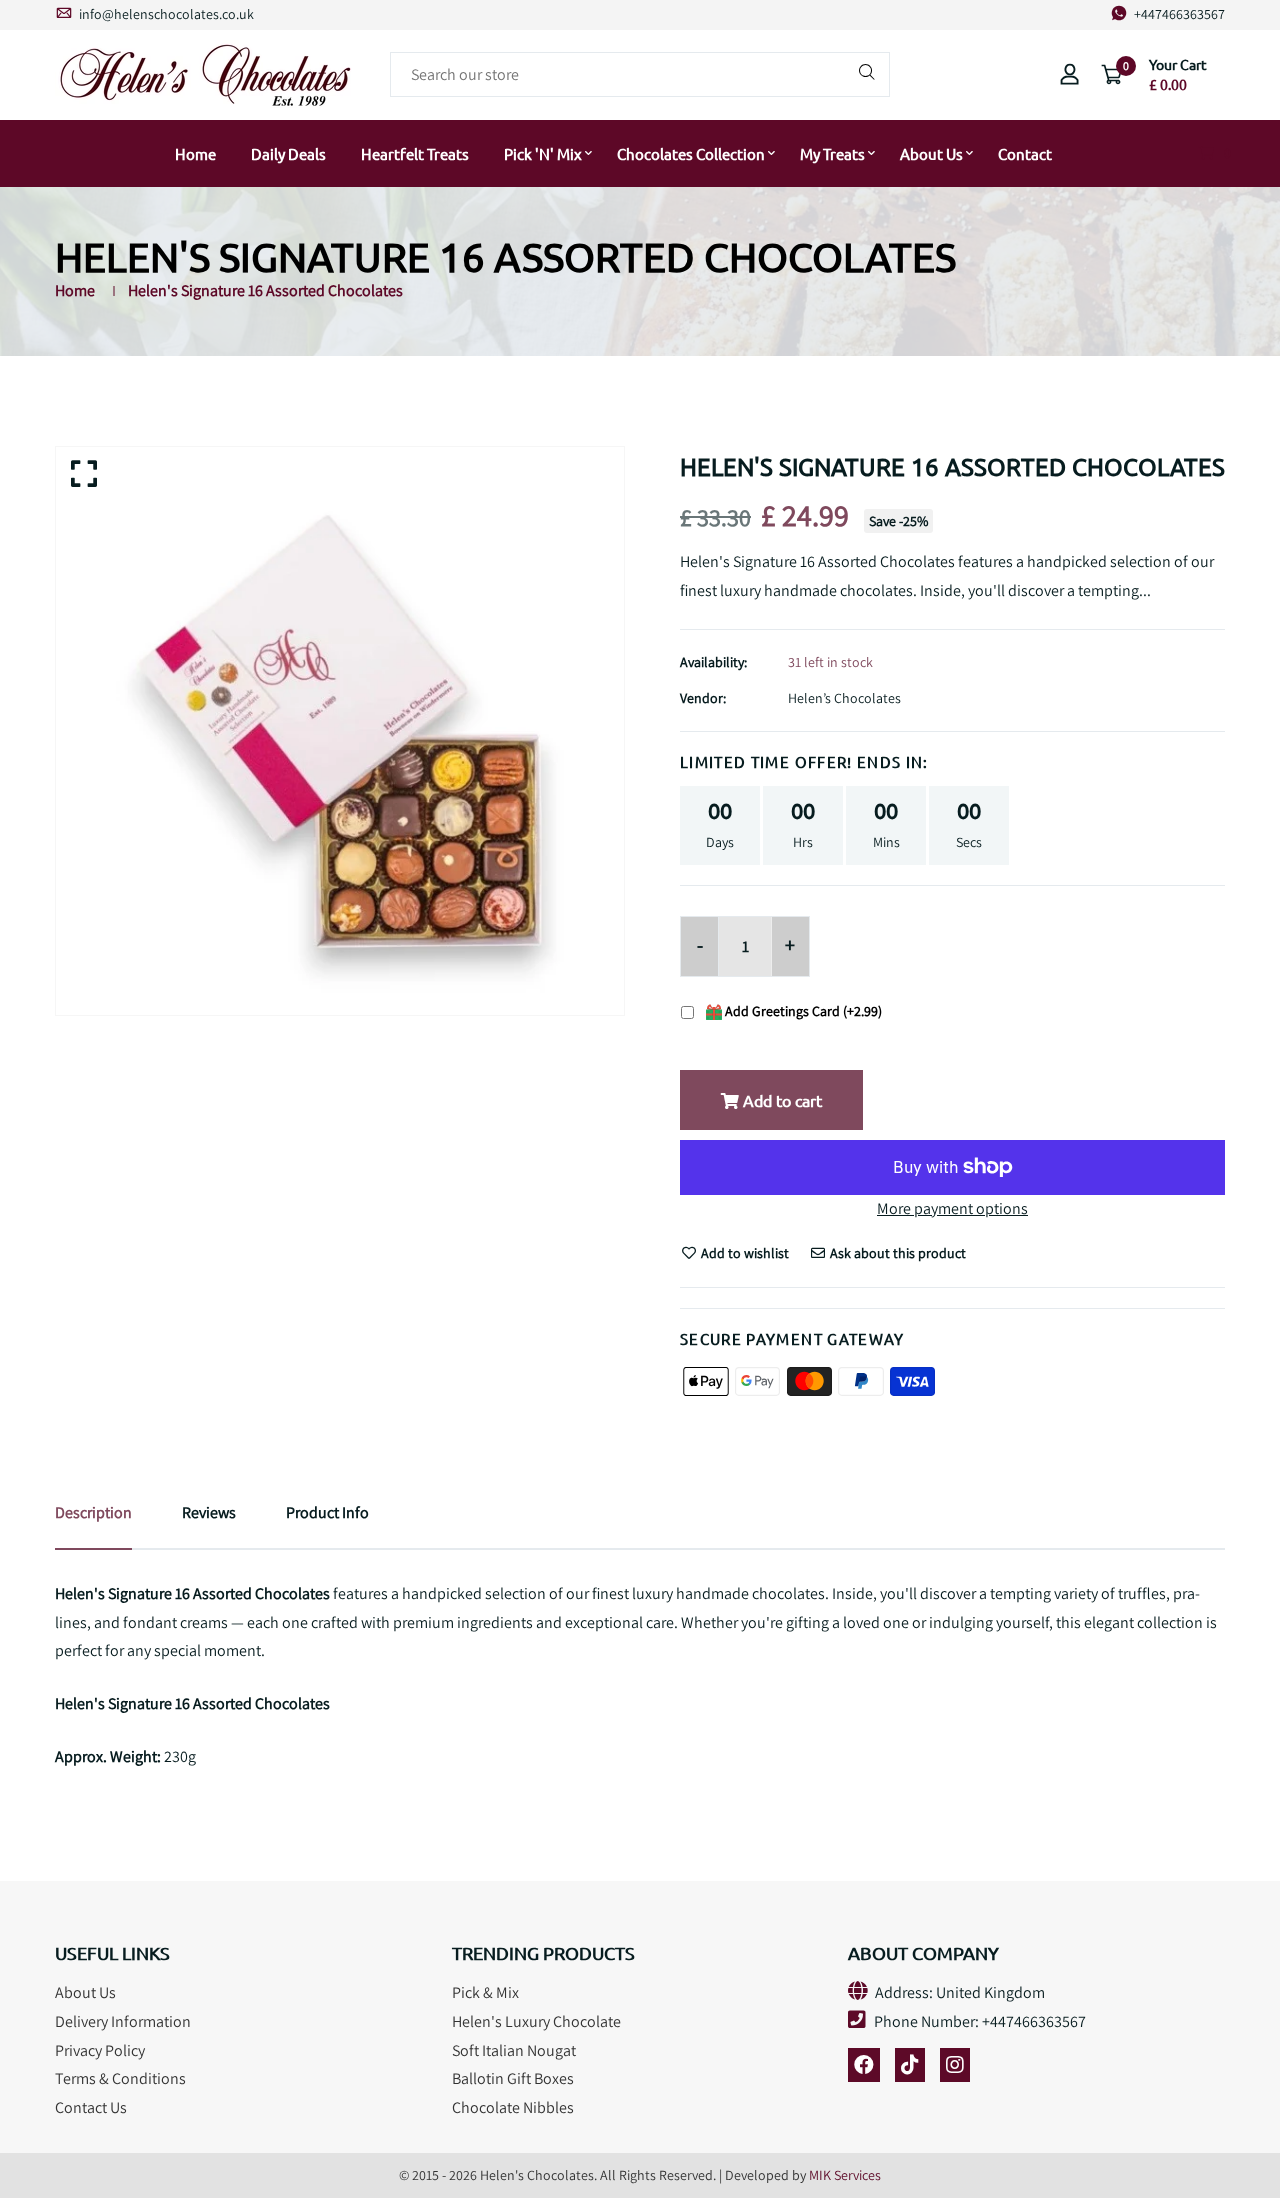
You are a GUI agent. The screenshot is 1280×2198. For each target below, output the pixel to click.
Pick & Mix (485, 1992)
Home (195, 153)
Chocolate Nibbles (513, 2107)
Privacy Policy (100, 2050)
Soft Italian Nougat (514, 2050)
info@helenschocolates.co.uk (165, 14)
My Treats (832, 153)
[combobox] (640, 74)
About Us (931, 153)
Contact (1025, 153)
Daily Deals (288, 153)
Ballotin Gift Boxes (513, 2078)
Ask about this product (896, 1253)
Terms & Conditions (120, 2078)
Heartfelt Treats (415, 153)
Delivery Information (123, 2021)
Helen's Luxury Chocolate (536, 2021)
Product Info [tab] (327, 1512)
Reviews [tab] (209, 1512)
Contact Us (91, 2107)
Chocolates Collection (691, 153)
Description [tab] (93, 1512)
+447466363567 (1178, 14)
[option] (340, 731)
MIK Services (845, 2175)
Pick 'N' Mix (543, 153)
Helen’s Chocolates (844, 698)
